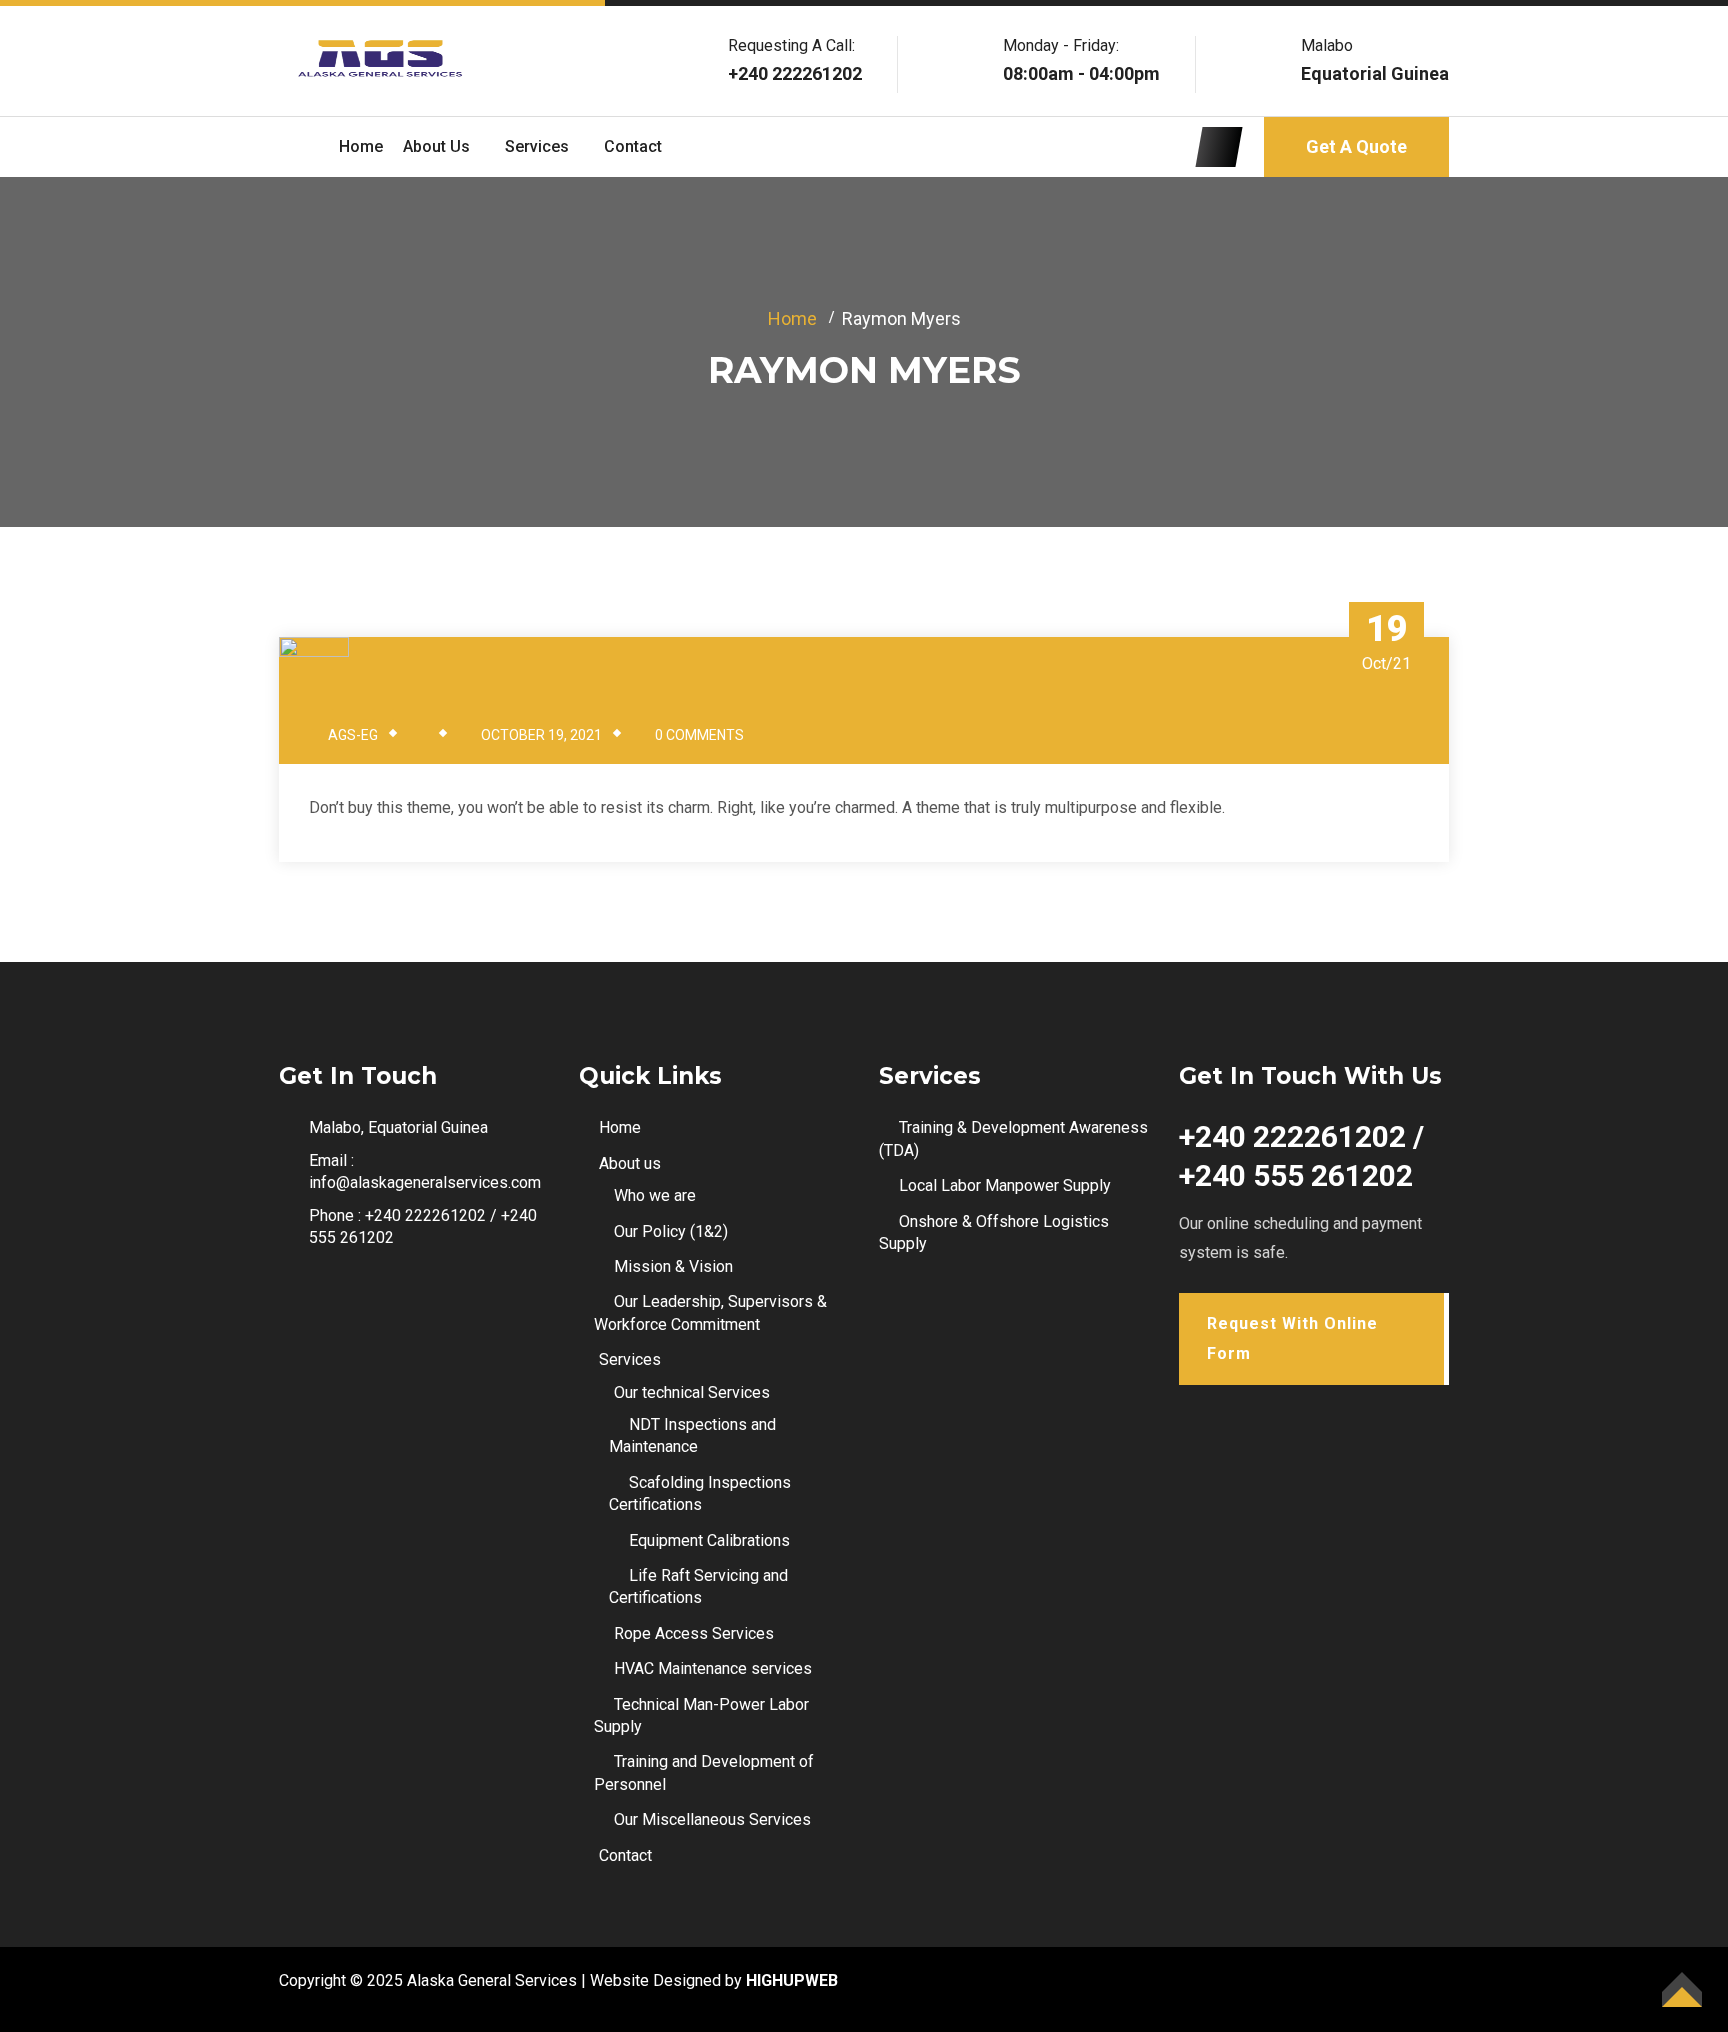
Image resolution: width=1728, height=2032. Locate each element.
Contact (633, 146)
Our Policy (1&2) (671, 1231)
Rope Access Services (694, 1633)
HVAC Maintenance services (713, 1668)
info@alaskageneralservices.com (425, 1182)
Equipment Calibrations (709, 1540)
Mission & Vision (673, 1266)
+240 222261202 (795, 73)
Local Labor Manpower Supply (1005, 1185)
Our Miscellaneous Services (712, 1819)
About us (436, 146)
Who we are (655, 1195)
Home (361, 146)
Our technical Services (692, 1392)
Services (537, 146)
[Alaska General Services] (379, 60)
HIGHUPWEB (792, 1980)
